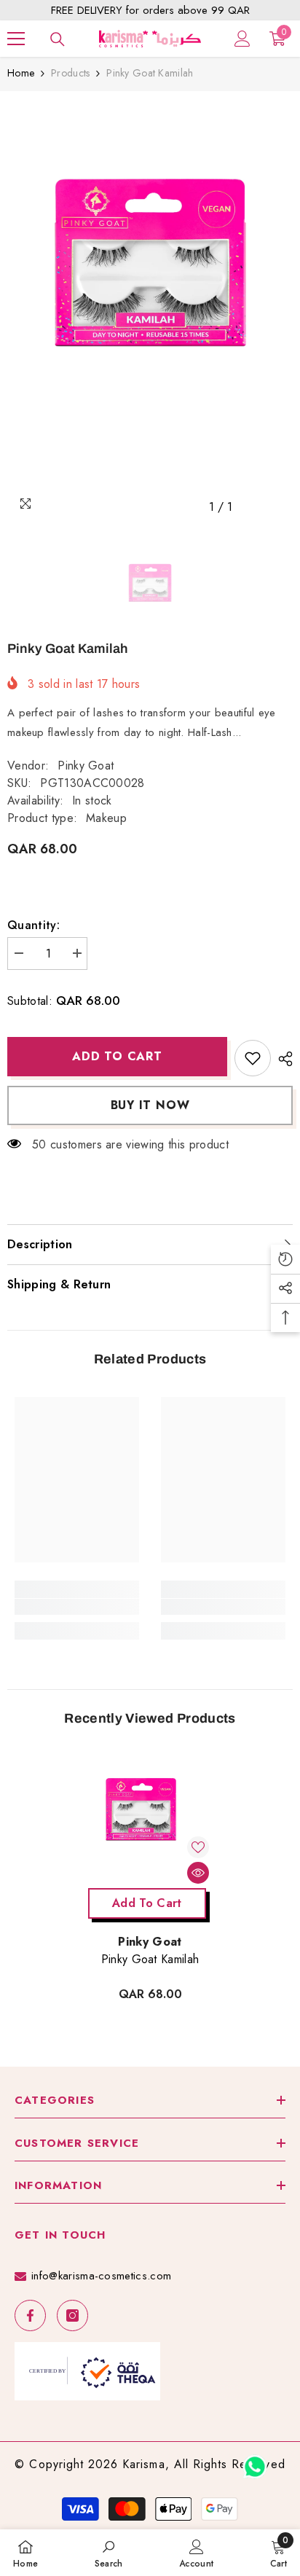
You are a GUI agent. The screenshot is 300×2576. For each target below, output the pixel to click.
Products (70, 73)
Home (21, 73)
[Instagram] (72, 2315)
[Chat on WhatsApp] (255, 2462)
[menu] (16, 39)
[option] (150, 310)
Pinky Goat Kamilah (150, 1960)
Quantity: (33, 925)
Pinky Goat (86, 766)
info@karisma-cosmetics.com (101, 2276)
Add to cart (117, 1056)
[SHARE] (282, 1059)
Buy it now (150, 1105)
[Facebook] (30, 2315)
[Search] (58, 39)
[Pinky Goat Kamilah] (150, 1819)
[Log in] (242, 39)
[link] (77, 1607)
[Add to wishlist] (253, 1058)
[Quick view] (198, 1873)
